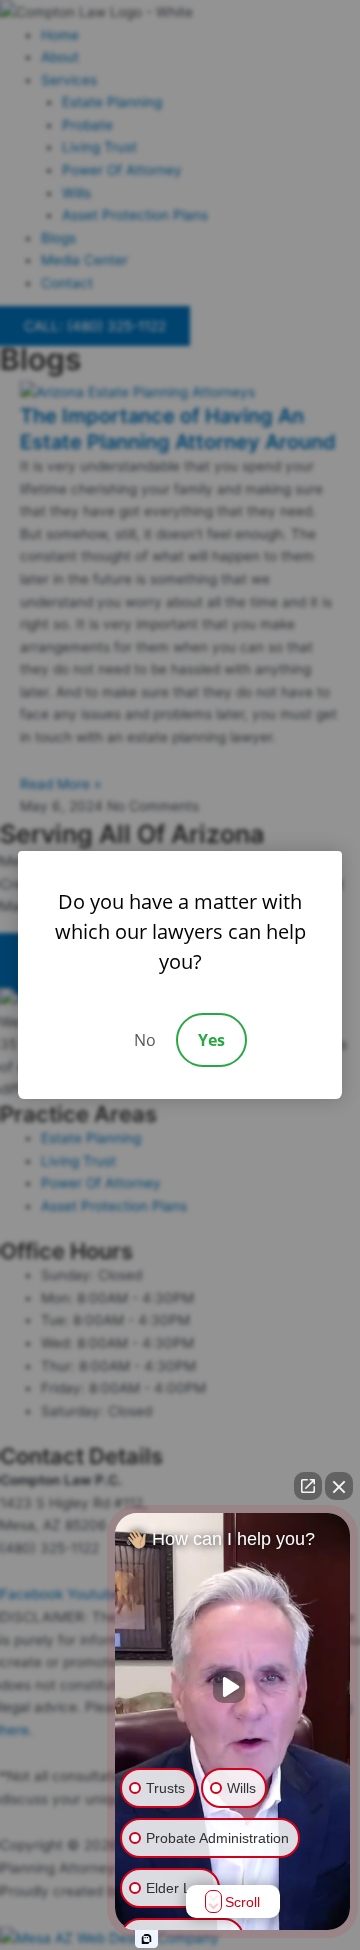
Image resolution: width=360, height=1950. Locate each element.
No (145, 1040)
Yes (211, 1040)
